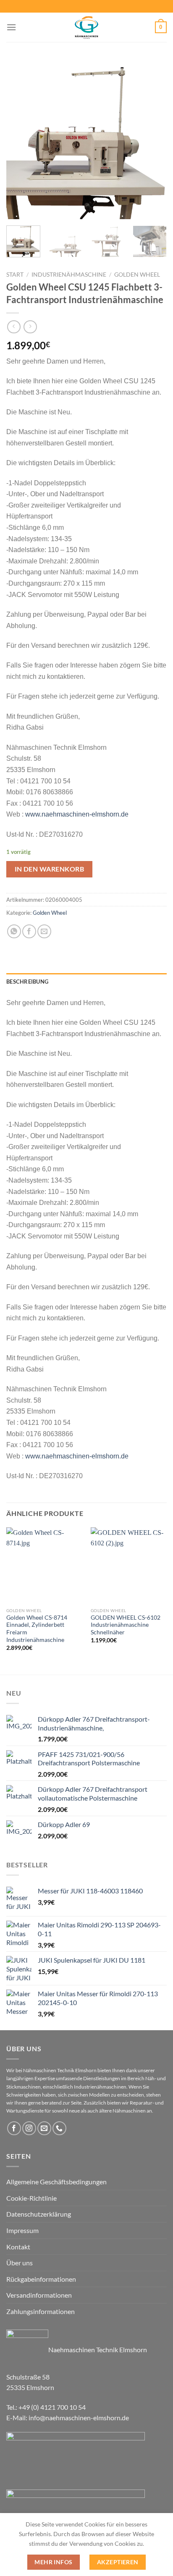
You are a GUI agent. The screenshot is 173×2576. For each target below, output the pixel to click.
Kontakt (18, 2247)
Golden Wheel (137, 275)
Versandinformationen (39, 2295)
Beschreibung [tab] (27, 982)
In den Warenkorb (49, 869)
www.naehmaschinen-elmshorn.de (77, 814)
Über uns (20, 2263)
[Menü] (11, 27)
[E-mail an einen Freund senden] (44, 931)
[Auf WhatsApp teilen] (14, 931)
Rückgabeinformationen (41, 2279)
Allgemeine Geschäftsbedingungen (56, 2182)
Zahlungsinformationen (41, 2311)
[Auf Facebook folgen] (14, 2128)
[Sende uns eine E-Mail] (44, 2128)
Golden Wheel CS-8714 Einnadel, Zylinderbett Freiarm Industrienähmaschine (37, 1629)
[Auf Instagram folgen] (29, 2128)
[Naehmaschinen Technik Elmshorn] (86, 27)
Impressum (22, 2230)
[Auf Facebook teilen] (29, 931)
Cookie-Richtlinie (31, 2198)
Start (15, 275)
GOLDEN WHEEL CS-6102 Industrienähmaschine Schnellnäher (126, 1625)
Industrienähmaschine (69, 275)
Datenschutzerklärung (39, 2214)
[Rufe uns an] (59, 2128)
